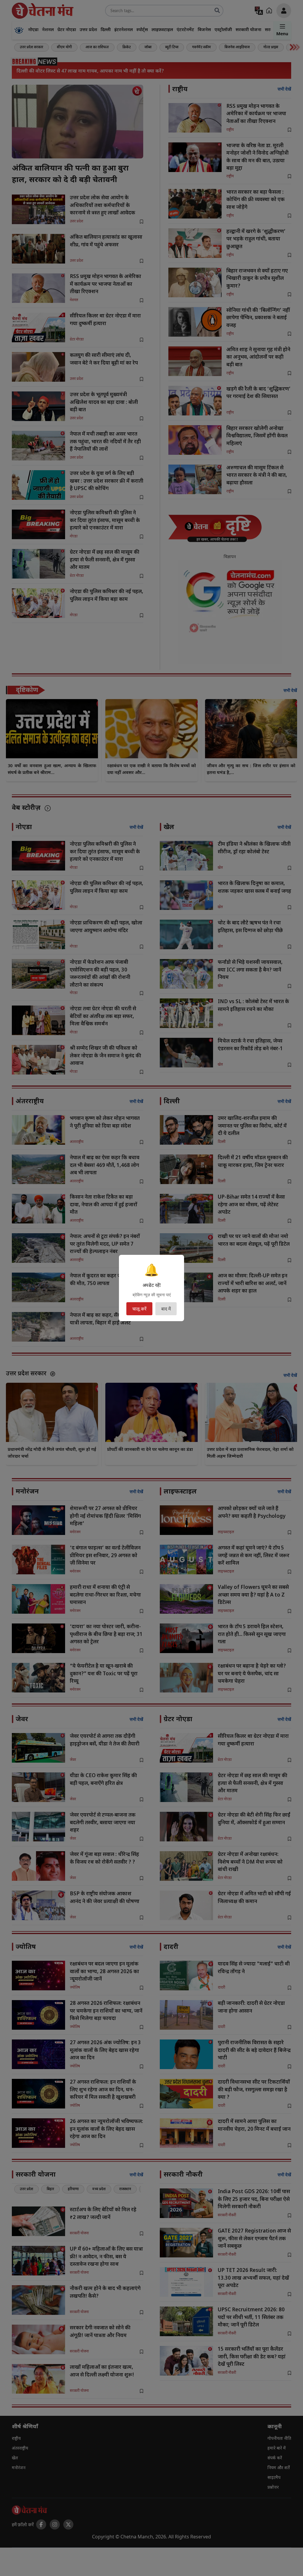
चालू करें (139, 1309)
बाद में (166, 1309)
